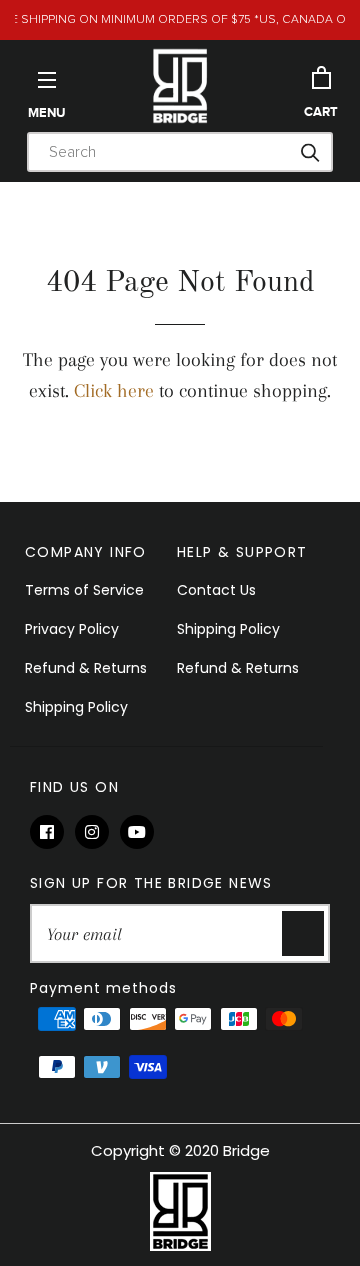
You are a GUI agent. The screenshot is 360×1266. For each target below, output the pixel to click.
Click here (114, 391)
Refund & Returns (86, 668)
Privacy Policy (72, 629)
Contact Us (216, 590)
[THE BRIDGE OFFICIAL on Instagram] (97, 833)
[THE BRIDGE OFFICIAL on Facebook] (52, 833)
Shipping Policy (76, 707)
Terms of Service (84, 590)
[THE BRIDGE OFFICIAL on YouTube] (140, 833)
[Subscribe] (303, 933)
